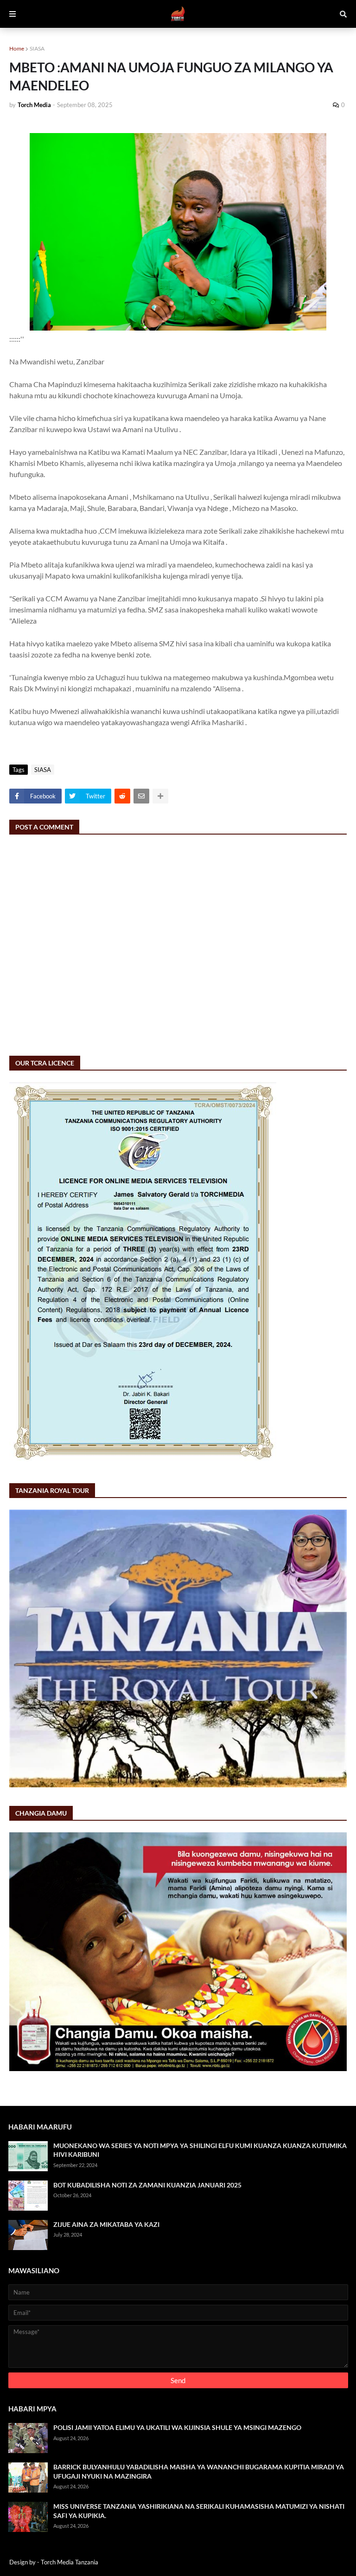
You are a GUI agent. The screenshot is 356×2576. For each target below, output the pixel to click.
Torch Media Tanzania (70, 2562)
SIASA (37, 48)
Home (17, 48)
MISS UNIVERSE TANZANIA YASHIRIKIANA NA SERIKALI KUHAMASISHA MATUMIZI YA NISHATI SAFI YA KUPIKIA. (199, 2511)
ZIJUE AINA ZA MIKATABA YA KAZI (106, 2224)
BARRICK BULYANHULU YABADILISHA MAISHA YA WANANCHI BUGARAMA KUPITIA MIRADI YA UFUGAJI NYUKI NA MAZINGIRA (199, 2471)
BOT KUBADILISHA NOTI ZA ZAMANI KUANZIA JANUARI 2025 (147, 2185)
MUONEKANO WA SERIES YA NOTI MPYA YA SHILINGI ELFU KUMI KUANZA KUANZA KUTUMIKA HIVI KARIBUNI (200, 2150)
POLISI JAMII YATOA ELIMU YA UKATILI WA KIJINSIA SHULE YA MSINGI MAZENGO (177, 2427)
